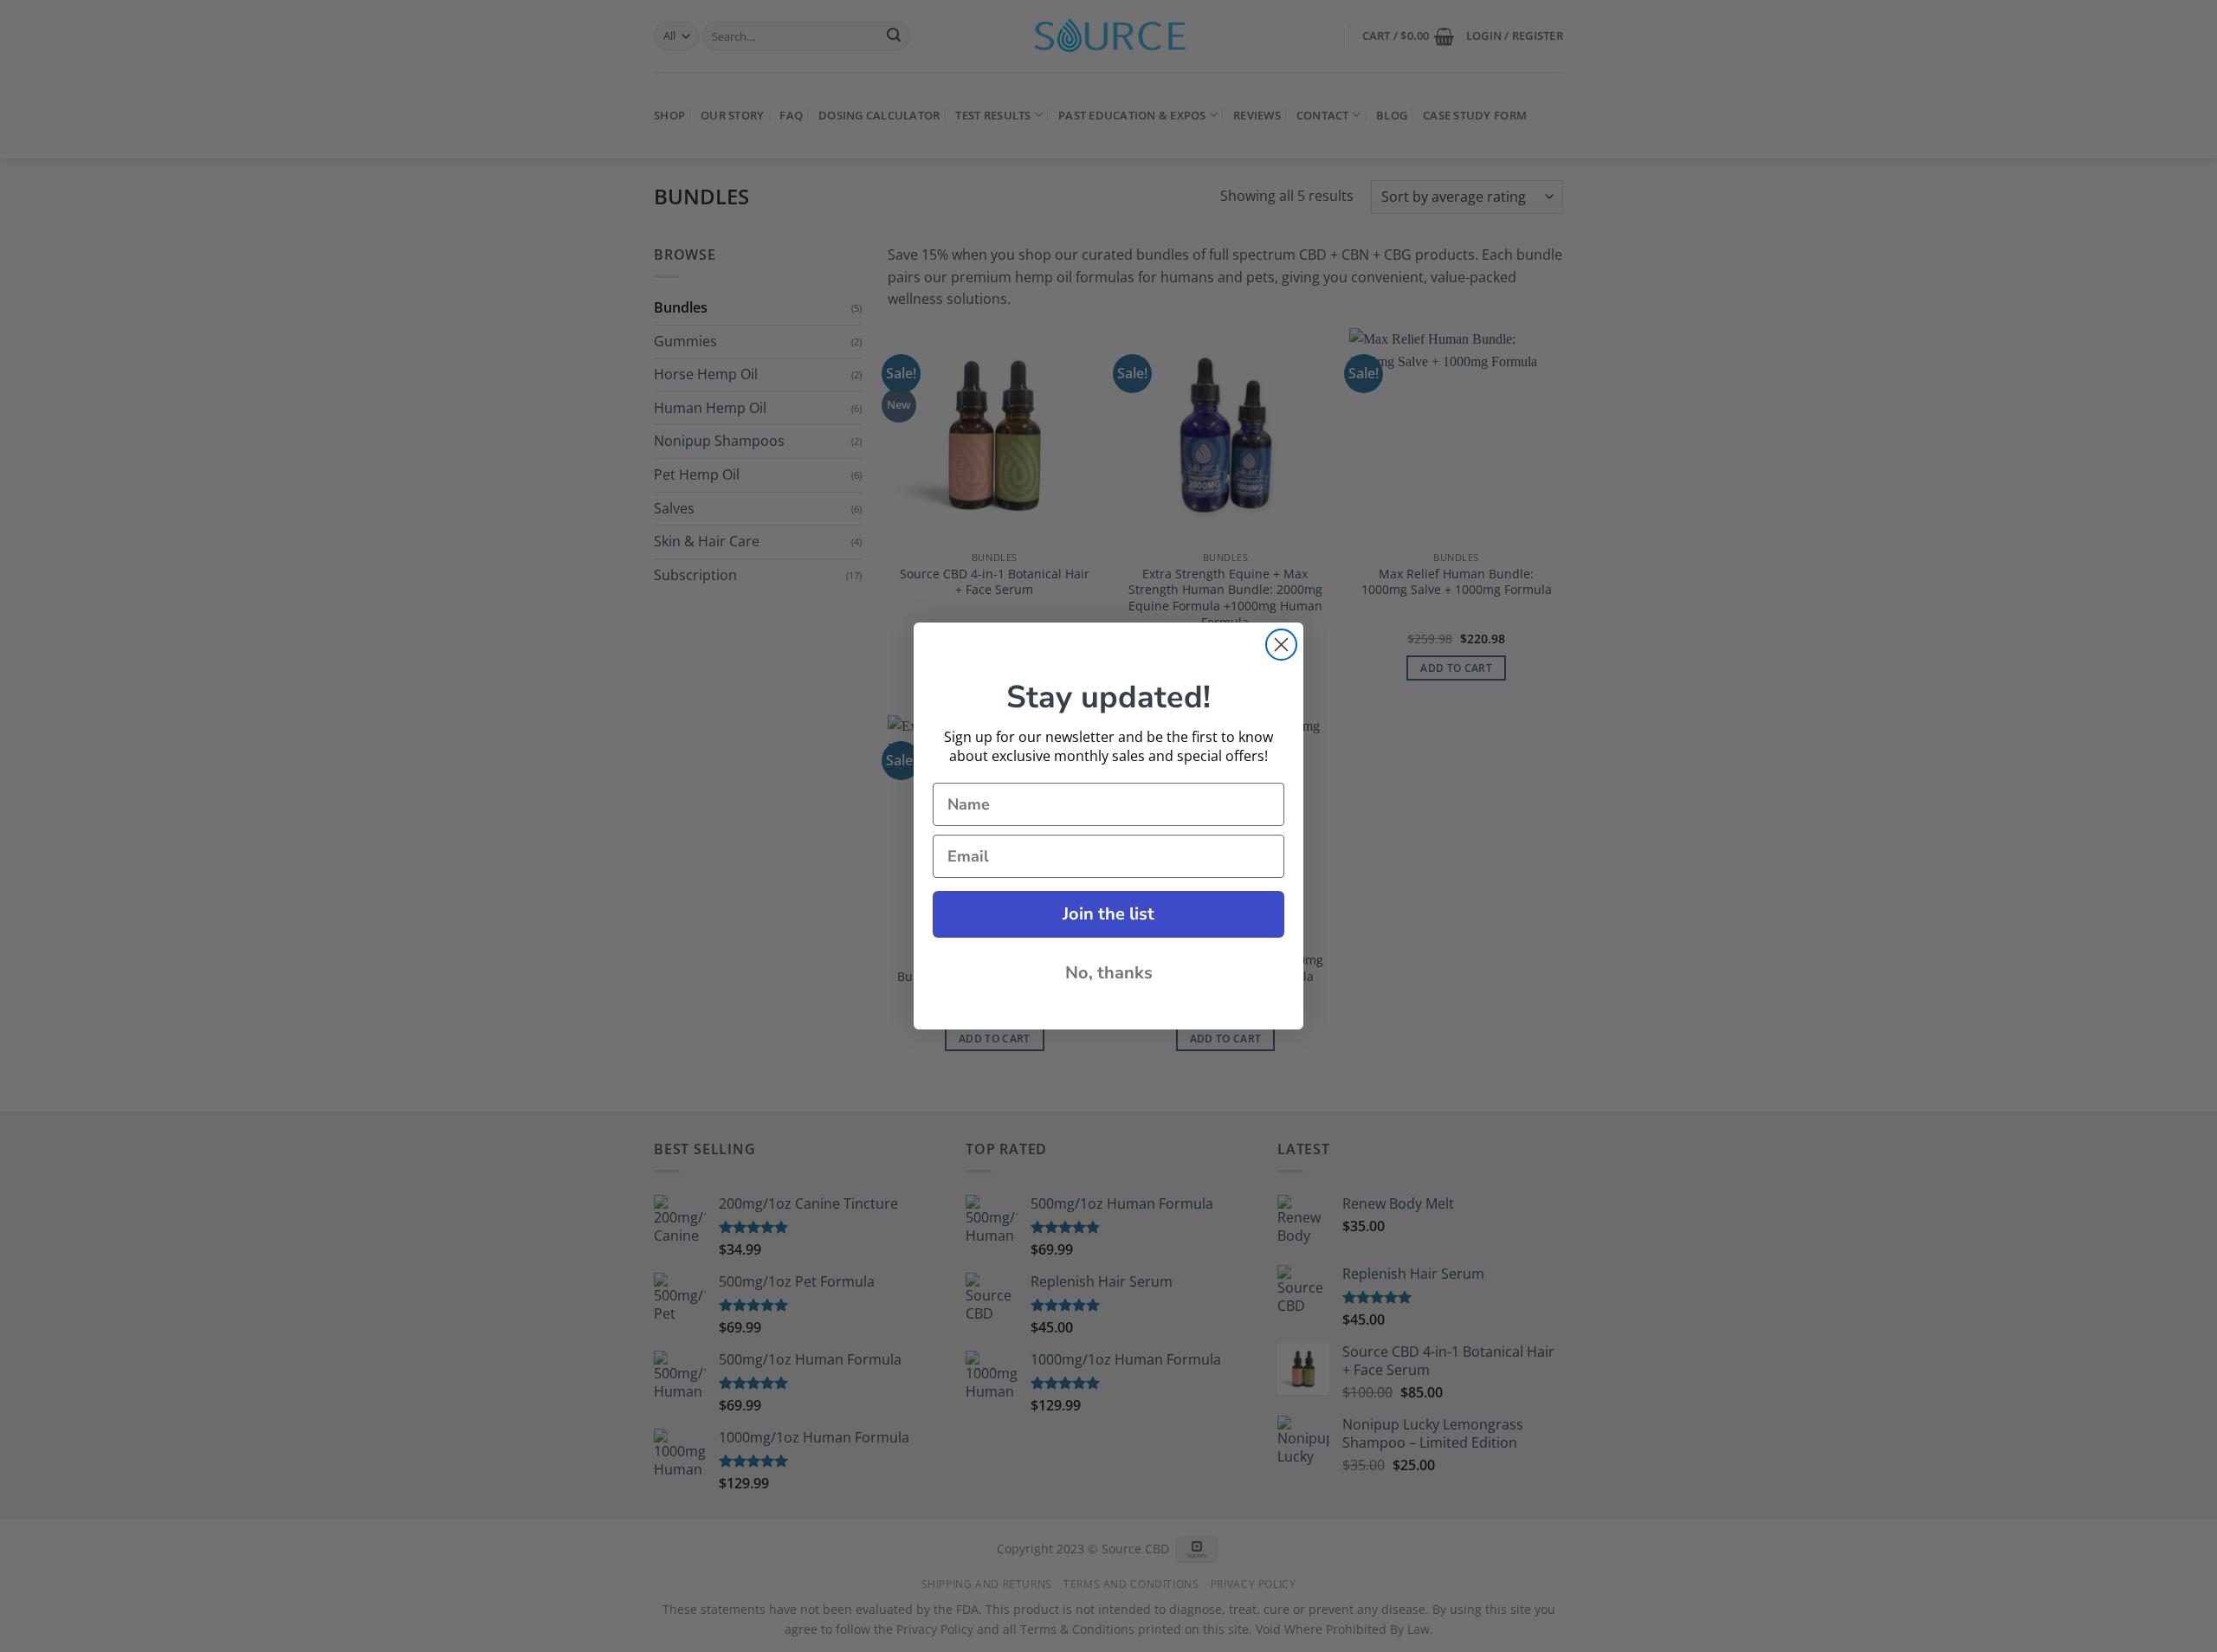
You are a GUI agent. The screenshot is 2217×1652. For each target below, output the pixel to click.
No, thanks (1109, 973)
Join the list (1108, 914)
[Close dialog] (1281, 645)
